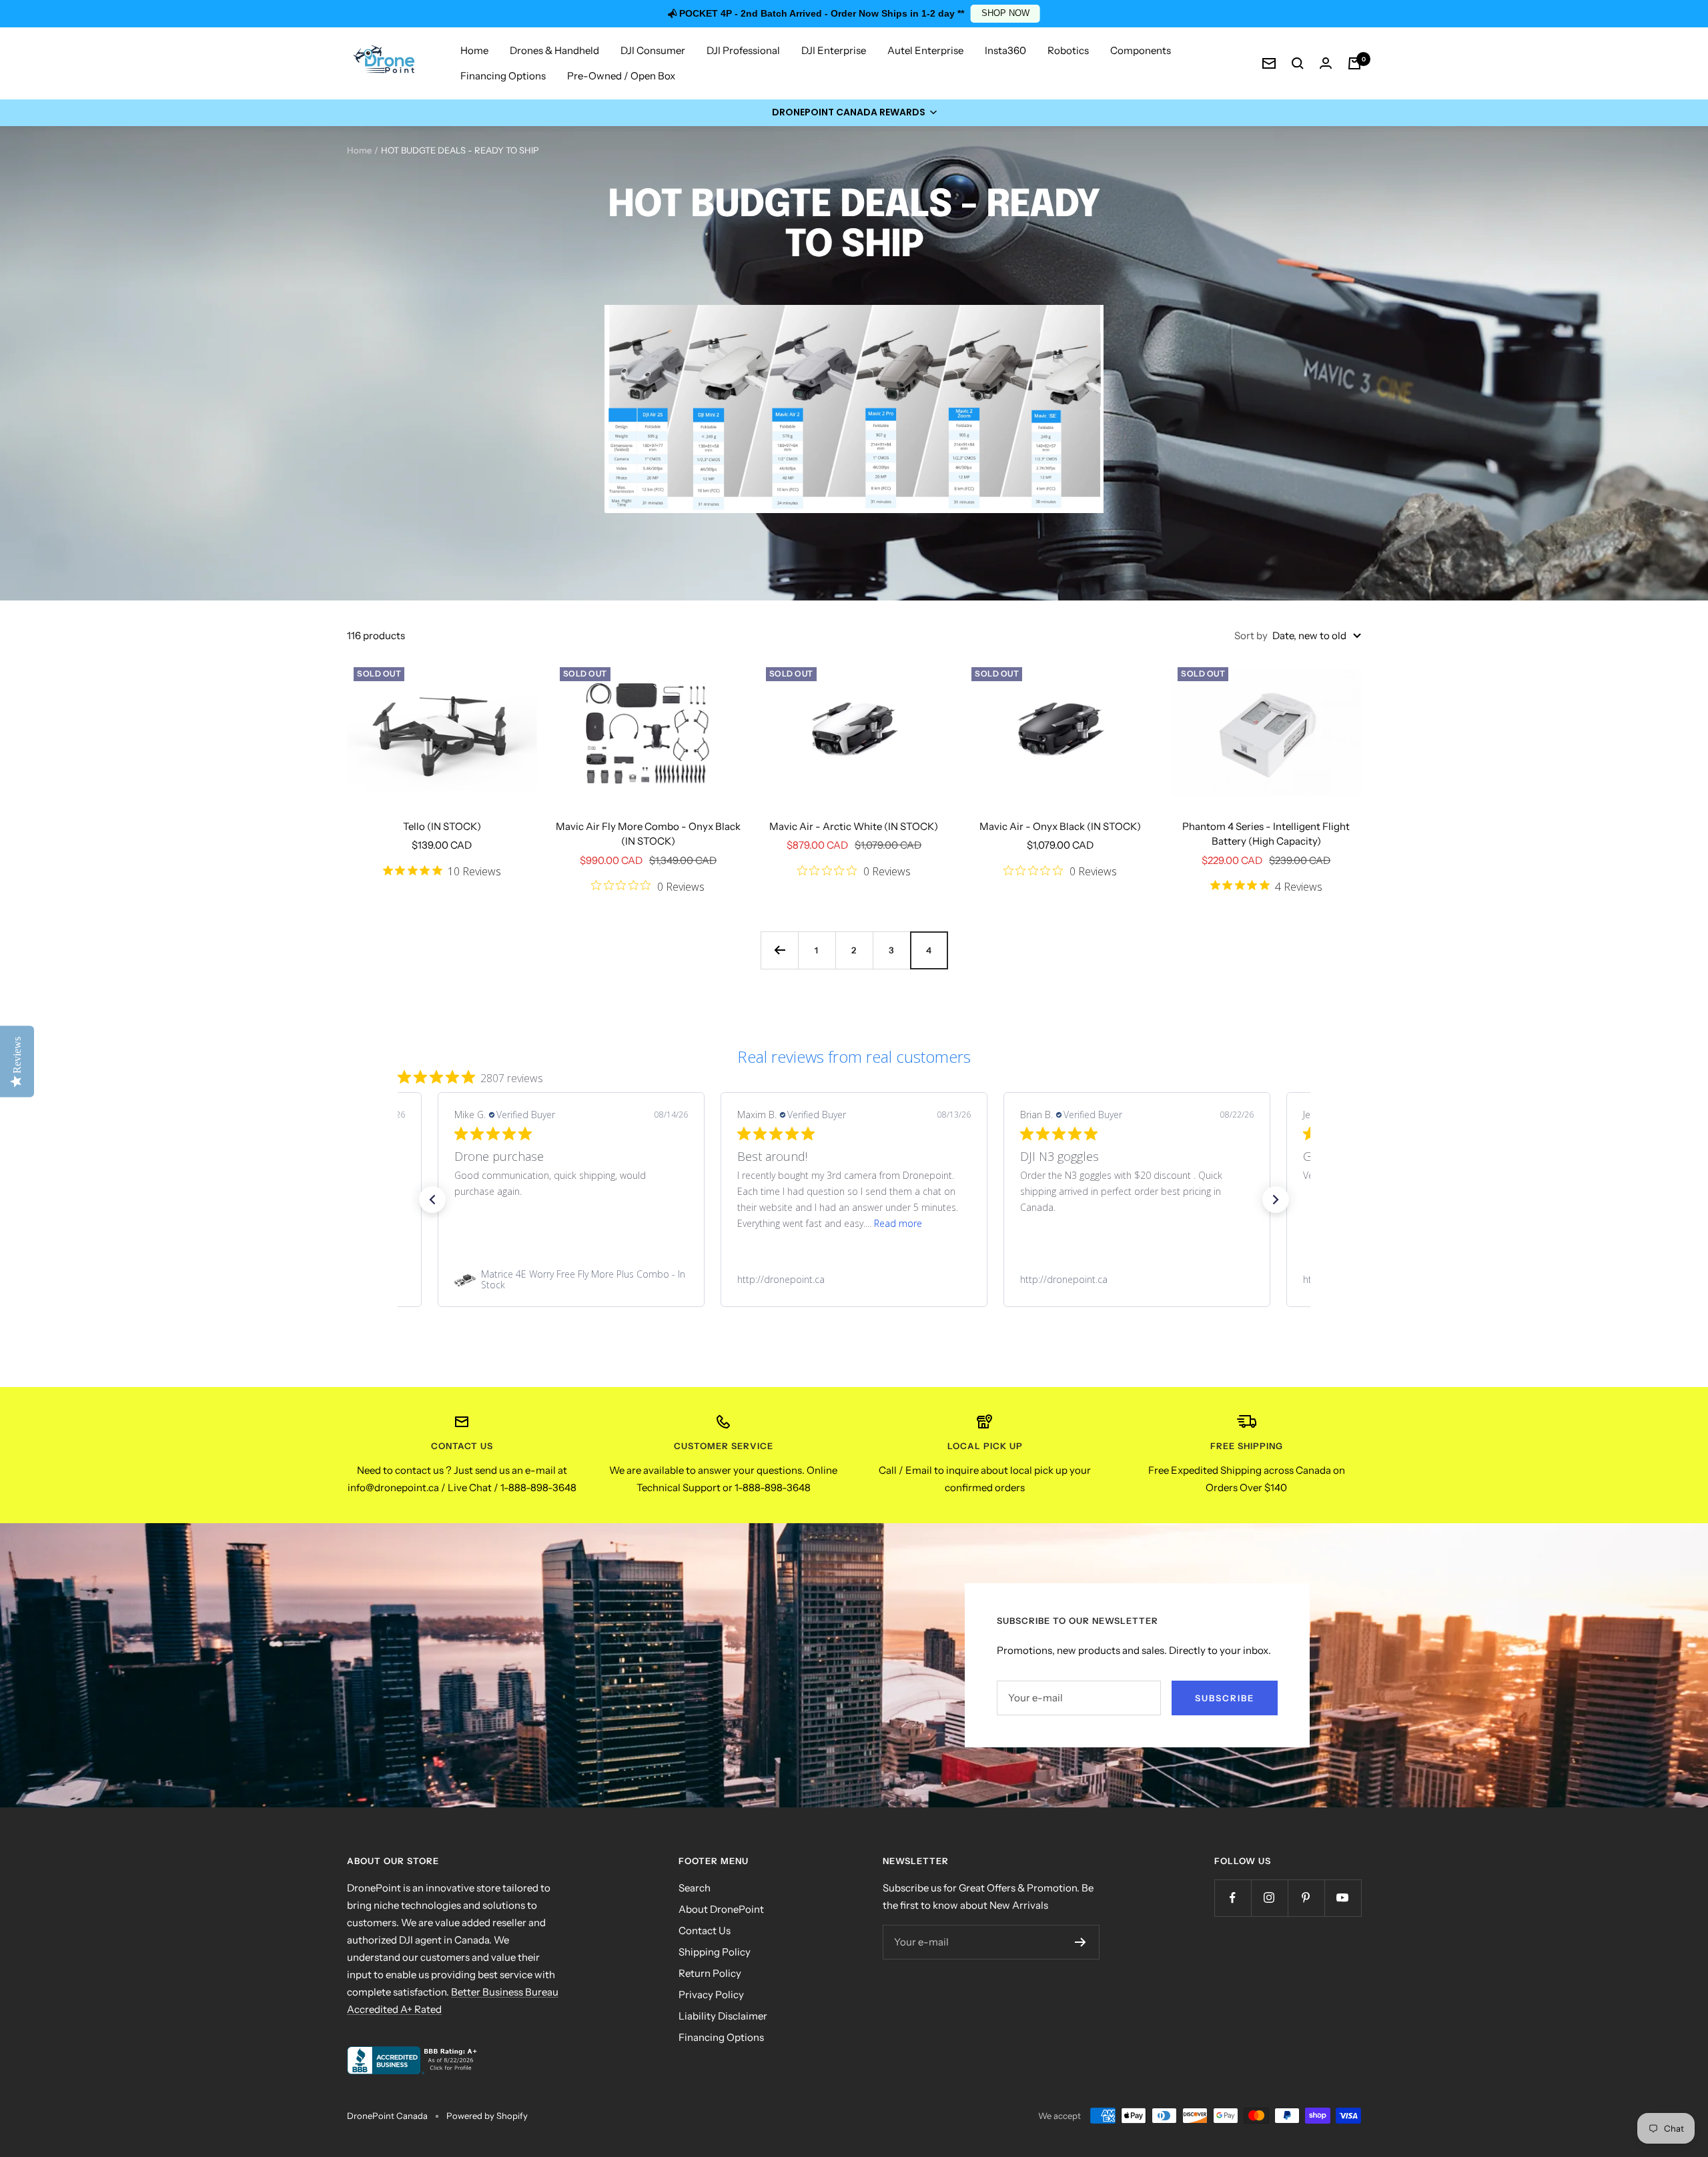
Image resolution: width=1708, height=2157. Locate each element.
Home (474, 50)
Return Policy (710, 1973)
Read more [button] (898, 1223)
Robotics (1068, 50)
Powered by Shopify (487, 2116)
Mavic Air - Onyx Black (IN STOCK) (1060, 826)
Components (1141, 50)
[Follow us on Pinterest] (1306, 1898)
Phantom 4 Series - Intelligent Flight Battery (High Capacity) (1266, 834)
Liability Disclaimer (723, 2016)
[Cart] (1354, 63)
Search (695, 1888)
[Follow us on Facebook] (1233, 1898)
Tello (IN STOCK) (442, 826)
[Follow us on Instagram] (1269, 1898)
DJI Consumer (653, 50)
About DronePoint (721, 1909)
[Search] (1298, 63)
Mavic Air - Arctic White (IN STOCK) (854, 826)
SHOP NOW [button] (1005, 13)
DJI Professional (743, 50)
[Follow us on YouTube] (1343, 1898)
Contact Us (705, 1930)
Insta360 (1005, 50)
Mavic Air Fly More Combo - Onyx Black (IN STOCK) (648, 834)
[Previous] (779, 950)
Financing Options (503, 76)
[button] (854, 113)
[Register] (1081, 1942)
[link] (571, 1280)
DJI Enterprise (834, 50)
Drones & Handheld (554, 50)
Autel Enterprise (925, 50)
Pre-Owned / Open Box (621, 76)
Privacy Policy (711, 1995)
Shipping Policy (715, 1952)
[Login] (1326, 63)
